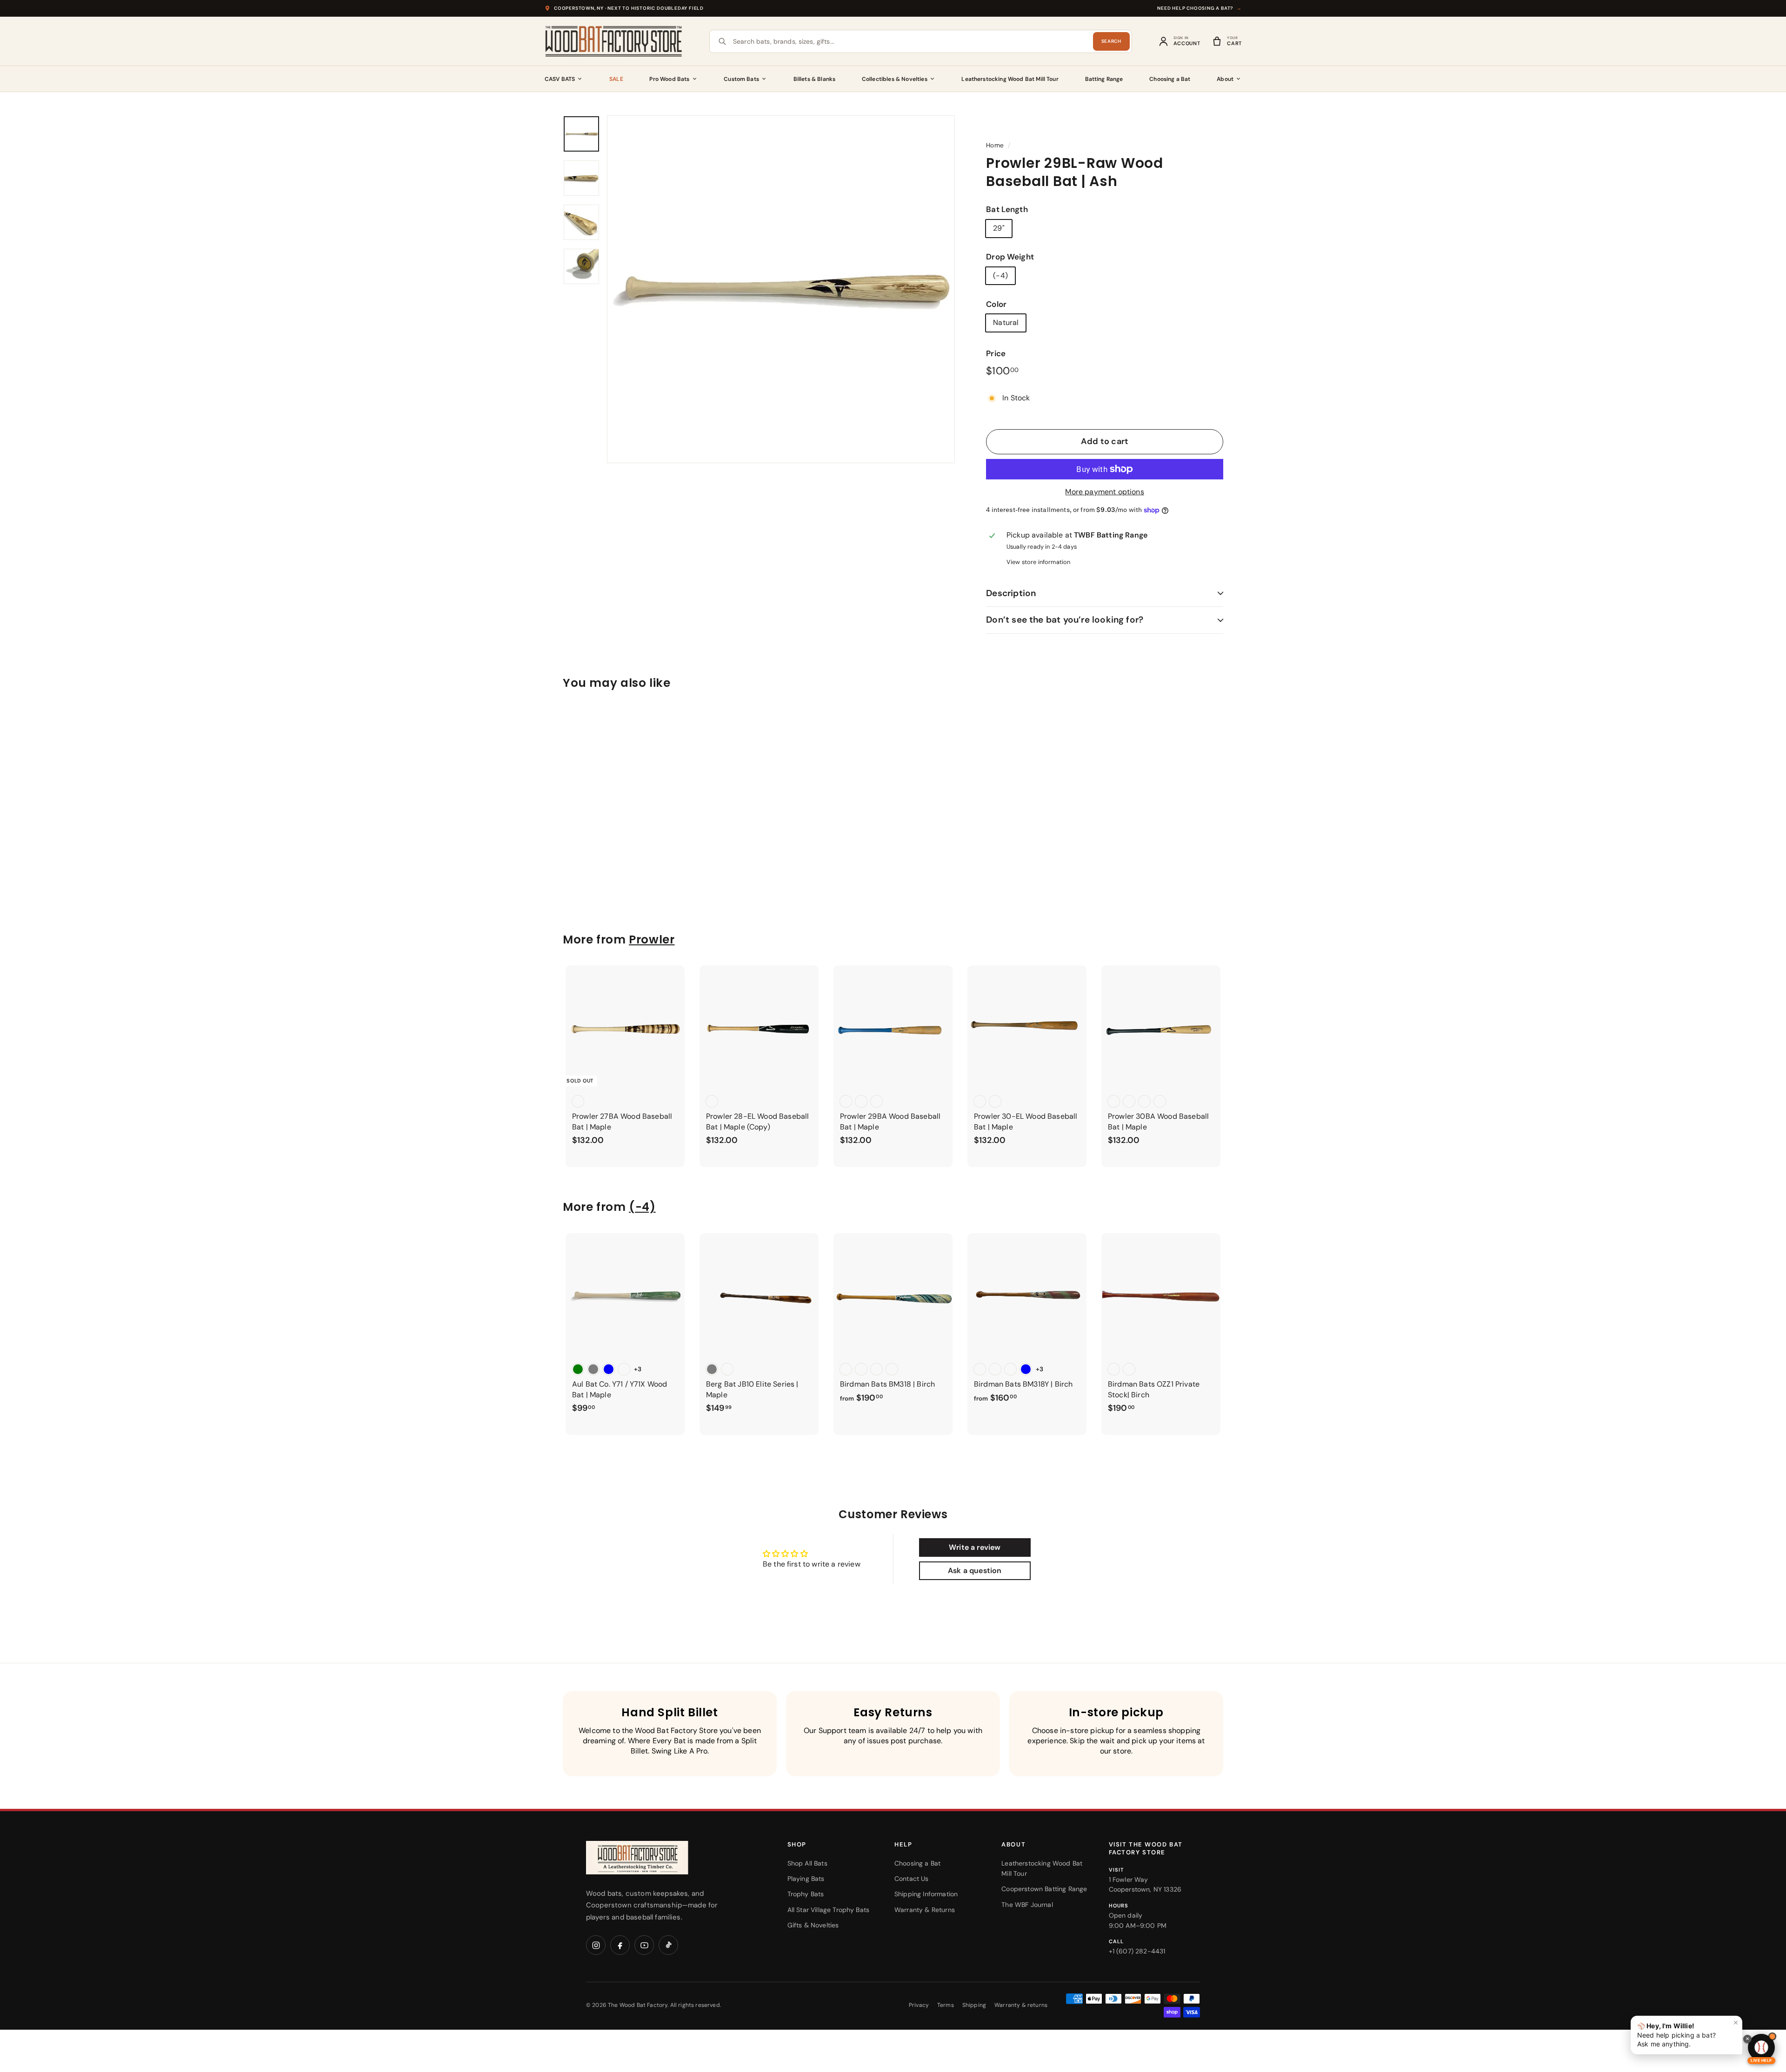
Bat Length (1007, 209)
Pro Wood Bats (669, 79)
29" (999, 228)
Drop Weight (1010, 257)
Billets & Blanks (815, 79)
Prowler (652, 940)
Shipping (974, 2005)
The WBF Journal (1027, 1905)
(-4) (1000, 276)
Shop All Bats (807, 1863)
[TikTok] (668, 1945)
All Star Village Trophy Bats (828, 1910)
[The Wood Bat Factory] (614, 41)
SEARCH (1111, 41)
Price (996, 353)
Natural (1006, 322)
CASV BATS (560, 79)
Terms (946, 2005)
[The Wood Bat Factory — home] (656, 1858)
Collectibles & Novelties (895, 79)
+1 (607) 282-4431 (1137, 1951)
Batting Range (1104, 79)
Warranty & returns (1021, 2005)
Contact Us (912, 1879)
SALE (616, 79)
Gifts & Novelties (813, 1925)
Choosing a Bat (1170, 79)
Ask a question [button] (975, 1571)
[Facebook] (620, 1945)
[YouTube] (644, 1945)
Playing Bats (806, 1879)
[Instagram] (596, 1945)
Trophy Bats (806, 1894)
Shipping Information (926, 1894)
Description (1011, 593)
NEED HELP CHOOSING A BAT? (1200, 8)
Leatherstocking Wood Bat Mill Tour (1010, 79)
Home (995, 145)
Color (996, 304)
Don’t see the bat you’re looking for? (1065, 620)
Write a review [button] (975, 1547)
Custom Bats (741, 79)
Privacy (919, 2005)
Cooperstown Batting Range (1044, 1889)
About (1225, 79)
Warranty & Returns (925, 1910)
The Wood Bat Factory (638, 2005)
